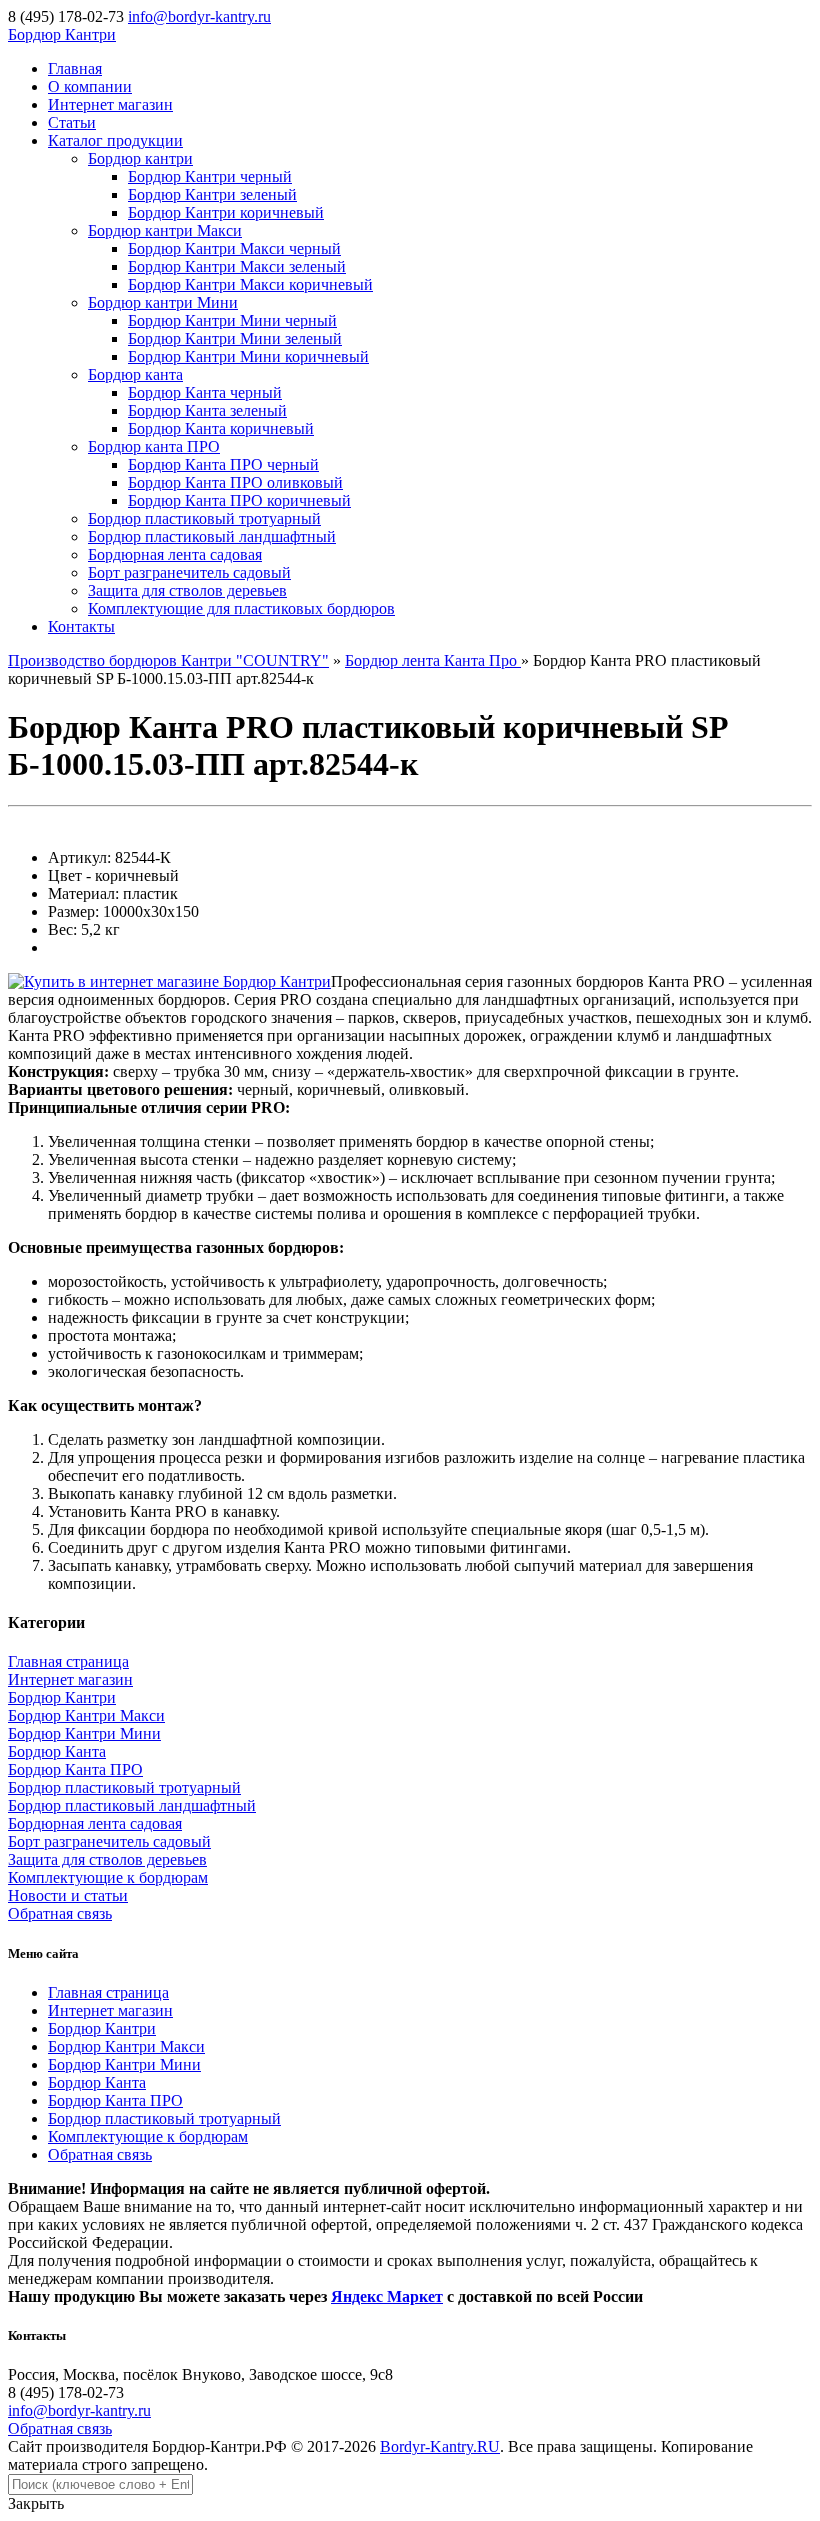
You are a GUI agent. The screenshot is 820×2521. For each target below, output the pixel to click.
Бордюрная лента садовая (95, 1823)
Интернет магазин (70, 1679)
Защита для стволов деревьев (107, 1859)
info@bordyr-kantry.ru (199, 16)
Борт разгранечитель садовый (109, 1841)
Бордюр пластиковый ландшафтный (132, 1805)
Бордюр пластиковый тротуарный (124, 1787)
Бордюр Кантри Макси (86, 1715)
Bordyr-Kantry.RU (440, 2446)
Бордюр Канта (57, 1751)
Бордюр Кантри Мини (84, 1733)
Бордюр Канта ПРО (75, 1769)
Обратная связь (60, 1913)
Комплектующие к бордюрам (108, 1877)
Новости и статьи (68, 1895)
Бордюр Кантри (62, 1697)
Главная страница (68, 1661)
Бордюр (62, 34)
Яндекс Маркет (387, 2296)
